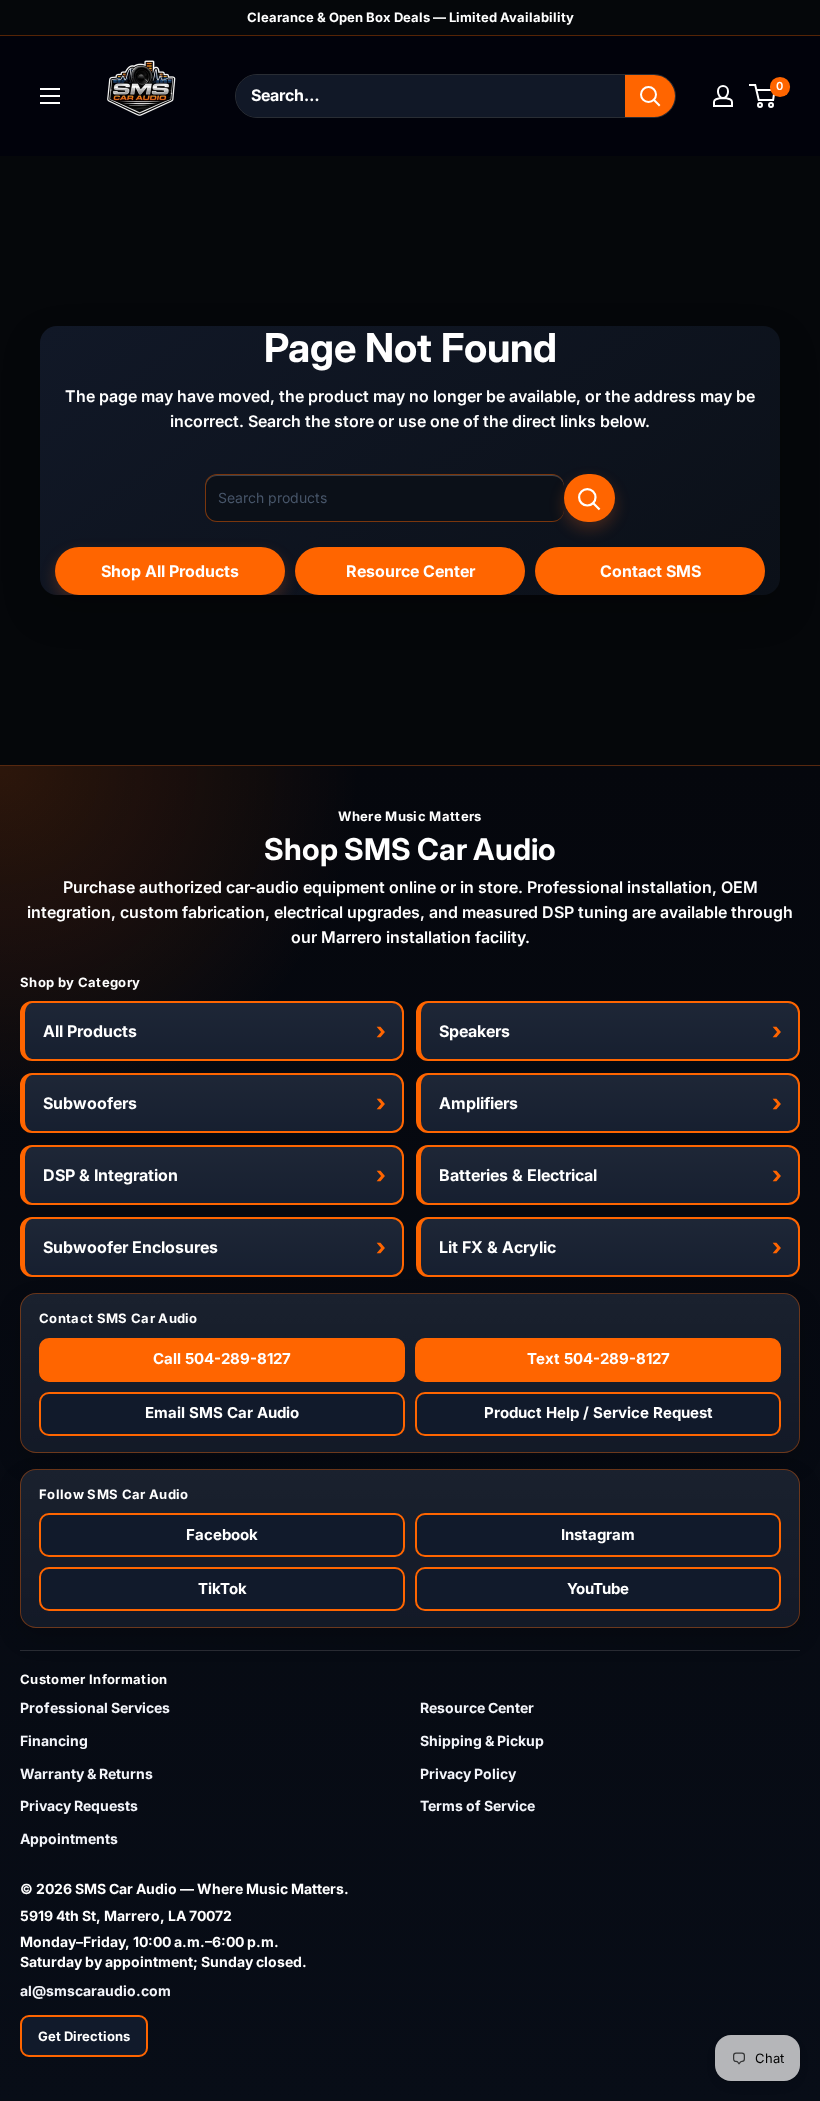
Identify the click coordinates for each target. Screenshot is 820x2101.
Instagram (598, 1534)
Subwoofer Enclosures (130, 1247)
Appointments (69, 1838)
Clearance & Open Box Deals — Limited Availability (410, 17)
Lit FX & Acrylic (497, 1247)
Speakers (474, 1031)
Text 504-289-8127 (598, 1358)
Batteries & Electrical (518, 1175)
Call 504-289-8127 (222, 1358)
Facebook (222, 1534)
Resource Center (410, 571)
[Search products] (589, 498)
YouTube (598, 1588)
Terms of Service (477, 1805)
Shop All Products (170, 571)
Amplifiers (478, 1103)
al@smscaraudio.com (95, 1990)
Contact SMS (650, 571)
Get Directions (84, 2036)
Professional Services (95, 1707)
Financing (54, 1740)
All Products (90, 1031)
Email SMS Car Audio (222, 1412)
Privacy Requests (79, 1805)
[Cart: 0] (763, 96)
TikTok (222, 1588)
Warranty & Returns (86, 1773)
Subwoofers (90, 1103)
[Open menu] (50, 96)
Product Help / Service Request (598, 1412)
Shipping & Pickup (482, 1740)
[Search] (650, 96)
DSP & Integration (110, 1175)
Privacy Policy (468, 1773)
